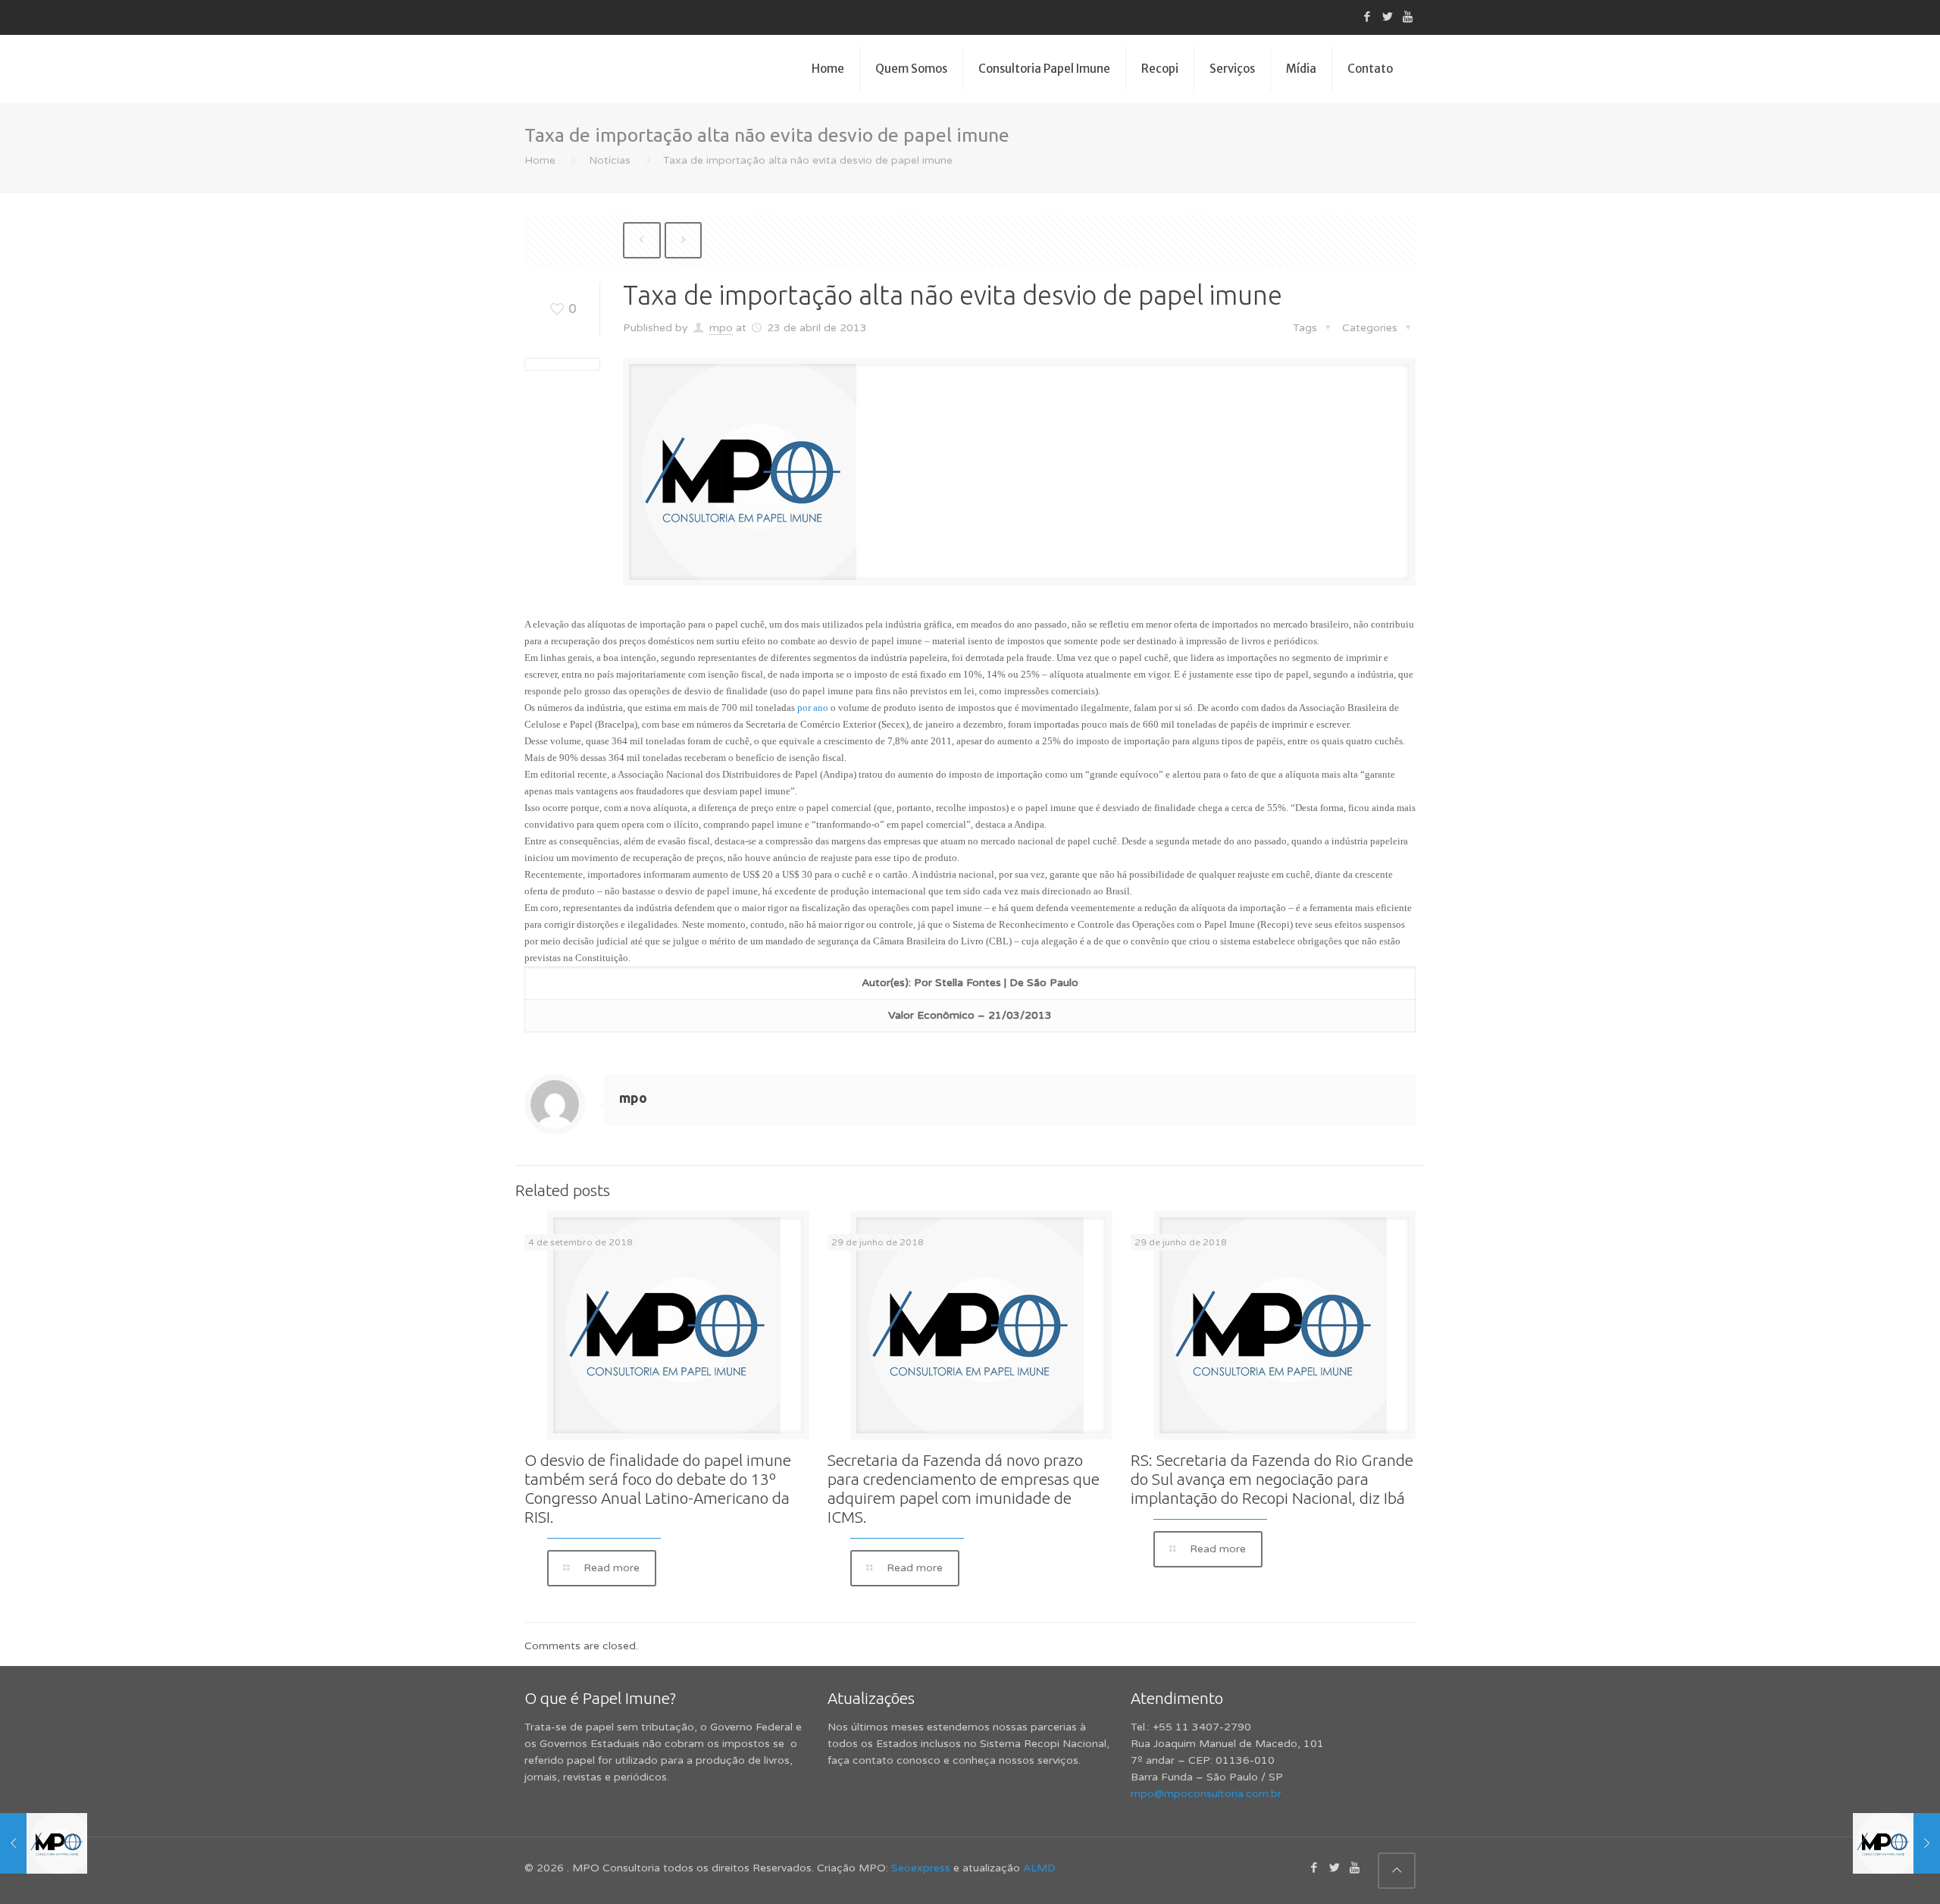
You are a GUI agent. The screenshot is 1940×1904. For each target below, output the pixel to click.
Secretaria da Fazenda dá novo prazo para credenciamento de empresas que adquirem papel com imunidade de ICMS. (964, 1488)
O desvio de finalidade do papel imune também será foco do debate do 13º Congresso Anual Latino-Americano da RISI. (658, 1488)
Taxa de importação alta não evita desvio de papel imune (808, 160)
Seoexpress (921, 1868)
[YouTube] (1408, 17)
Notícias (610, 160)
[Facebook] (1367, 17)
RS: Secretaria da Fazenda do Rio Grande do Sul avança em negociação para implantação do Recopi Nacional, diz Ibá (1272, 1479)
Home (540, 160)
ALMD (1039, 1868)
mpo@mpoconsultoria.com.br (1206, 1794)
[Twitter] (1387, 17)
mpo (721, 328)
